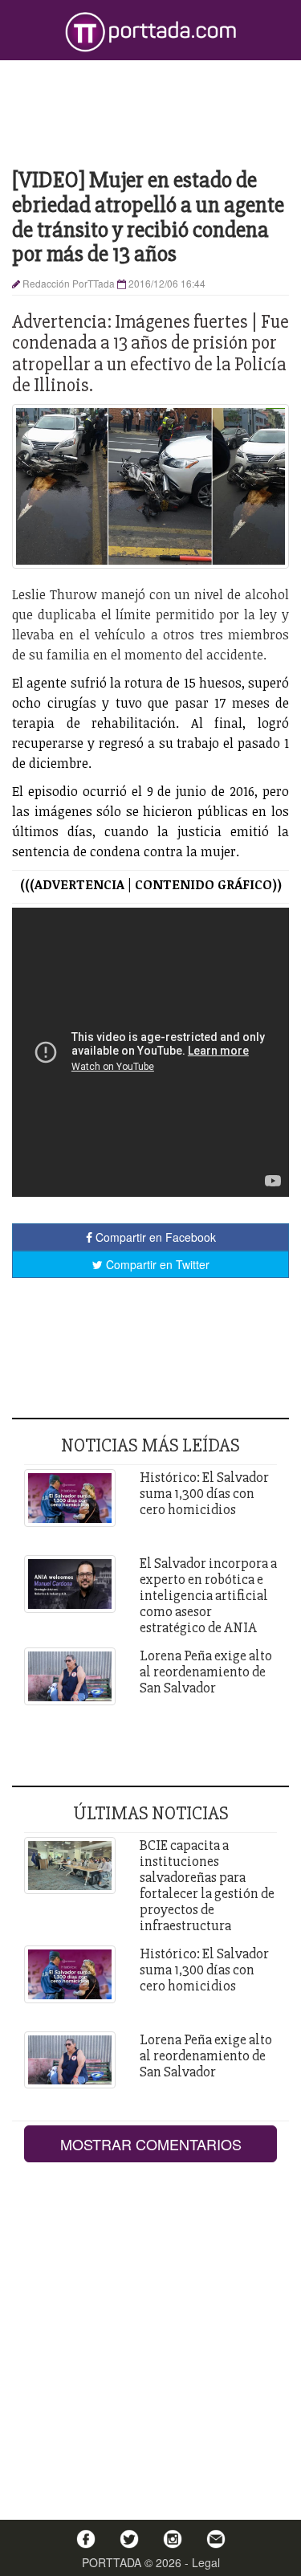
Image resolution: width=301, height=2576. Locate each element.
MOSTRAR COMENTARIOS (151, 2144)
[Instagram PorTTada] (173, 2539)
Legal (206, 2562)
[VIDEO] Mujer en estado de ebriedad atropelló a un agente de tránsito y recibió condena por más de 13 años (148, 217)
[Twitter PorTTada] (129, 2539)
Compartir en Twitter (156, 1264)
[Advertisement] (150, 112)
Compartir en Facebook (154, 1237)
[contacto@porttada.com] (216, 2539)
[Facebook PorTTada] (86, 2539)
